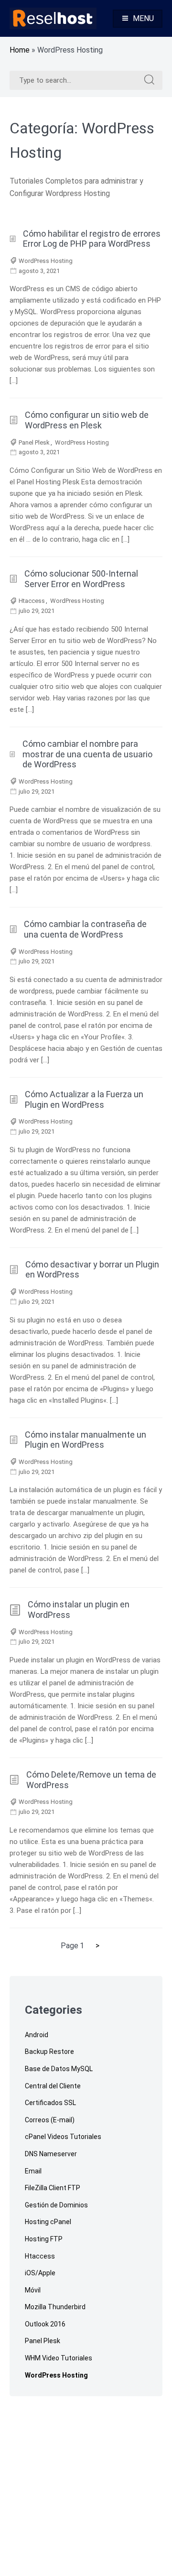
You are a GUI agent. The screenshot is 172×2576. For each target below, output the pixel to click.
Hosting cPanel (48, 2222)
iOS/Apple (40, 2273)
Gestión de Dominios (56, 2205)
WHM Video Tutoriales (59, 2358)
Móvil (33, 2290)
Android (37, 2035)
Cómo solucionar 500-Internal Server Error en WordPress (81, 579)
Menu (143, 18)
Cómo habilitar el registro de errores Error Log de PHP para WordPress (92, 239)
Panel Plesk (34, 442)
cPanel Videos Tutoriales (63, 2137)
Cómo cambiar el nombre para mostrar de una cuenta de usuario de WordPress (87, 754)
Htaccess (32, 601)
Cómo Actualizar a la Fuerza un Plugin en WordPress (84, 1099)
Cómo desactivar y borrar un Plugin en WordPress (92, 1270)
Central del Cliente (53, 2086)
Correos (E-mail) (50, 2120)
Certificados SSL (50, 2103)
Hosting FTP (44, 2239)
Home (20, 50)
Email (33, 2171)
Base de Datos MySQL (59, 2069)
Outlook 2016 (45, 2324)
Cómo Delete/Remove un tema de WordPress (91, 1780)
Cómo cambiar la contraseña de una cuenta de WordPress (85, 929)
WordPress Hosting (46, 261)
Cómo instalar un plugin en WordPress (79, 1610)
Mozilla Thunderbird (55, 2307)
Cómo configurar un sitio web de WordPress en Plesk (87, 420)
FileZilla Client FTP (53, 2188)
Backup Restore (49, 2052)
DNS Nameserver (51, 2154)
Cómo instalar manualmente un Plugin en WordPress (86, 1440)
